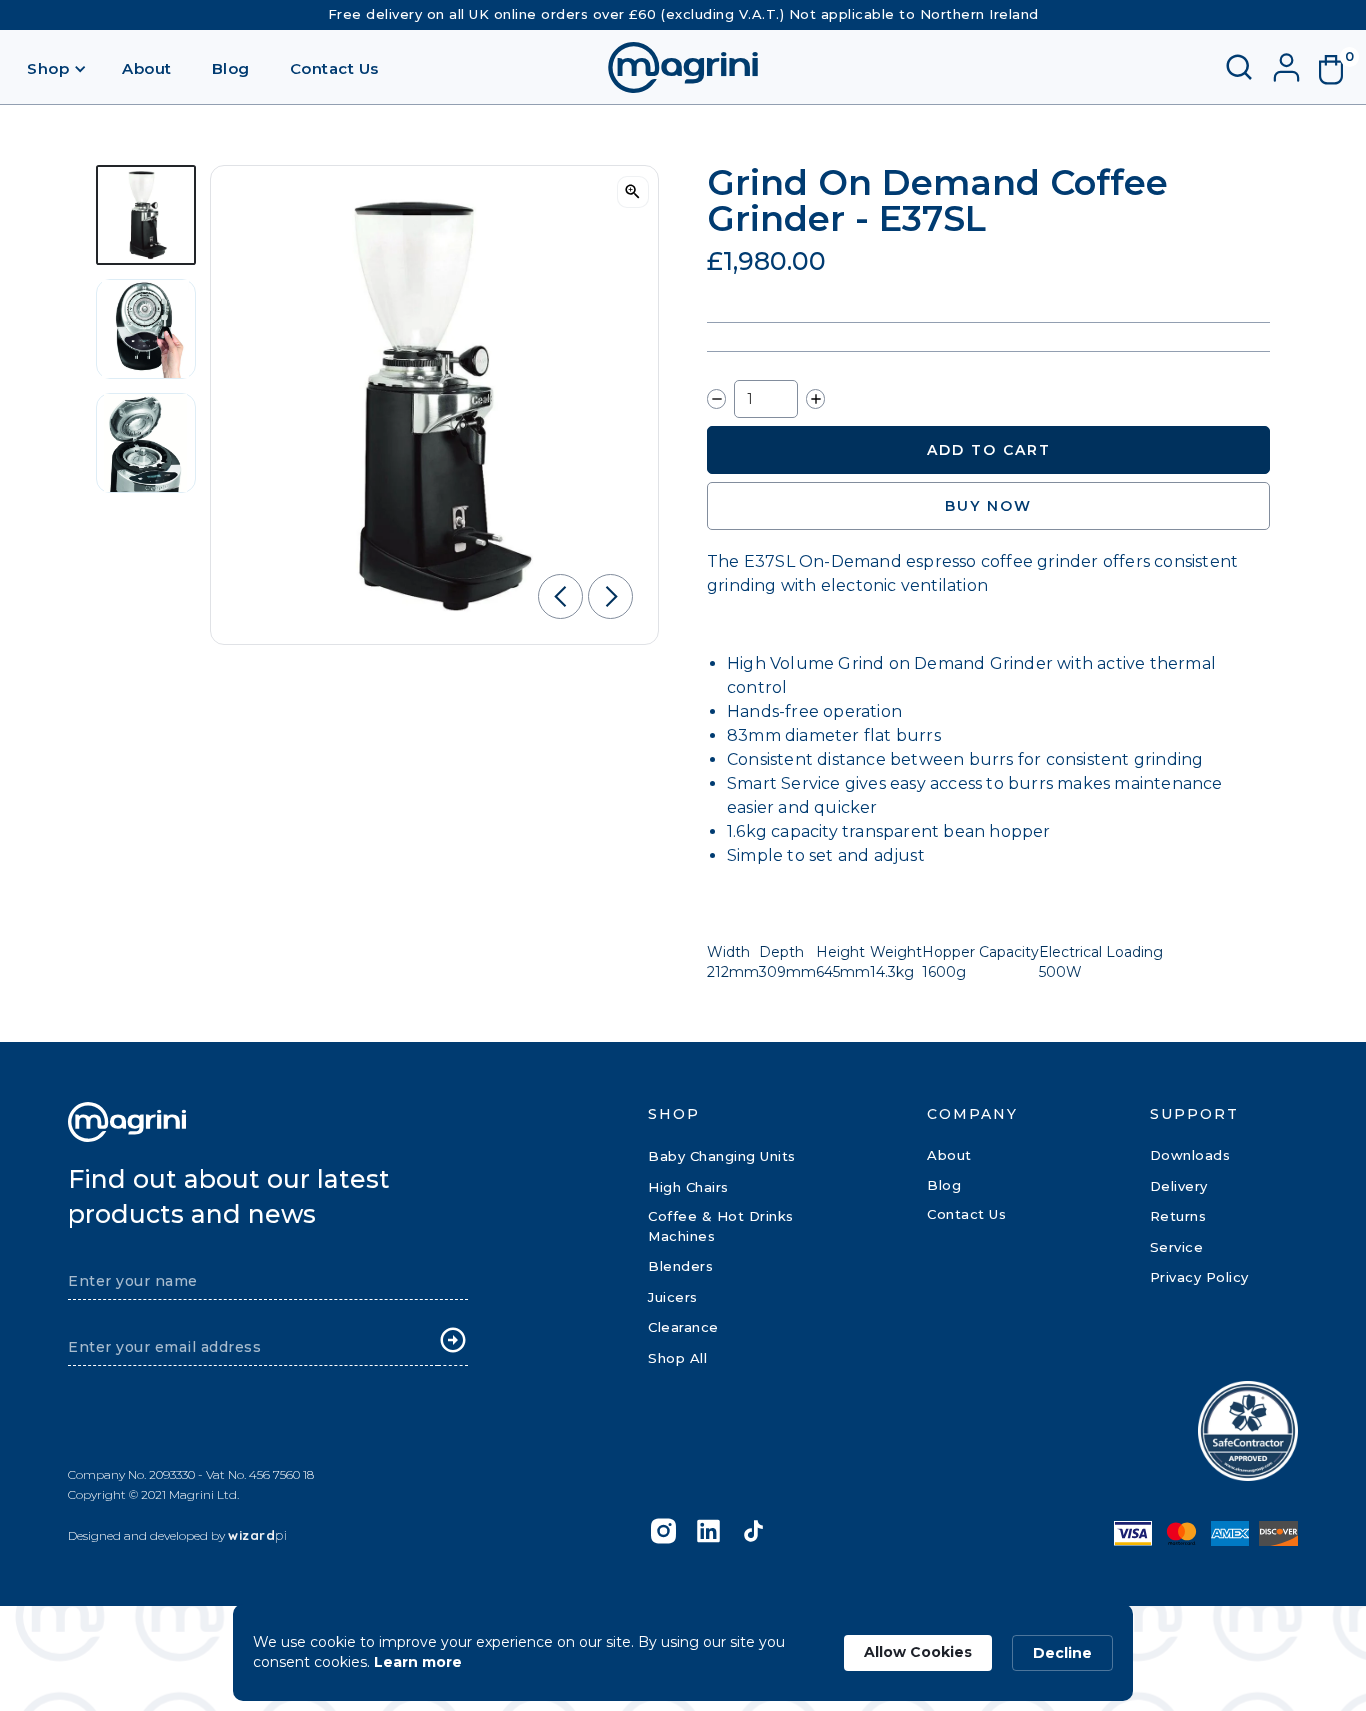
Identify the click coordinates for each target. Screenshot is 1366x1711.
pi (257, 1535)
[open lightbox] (633, 192)
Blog (231, 68)
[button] (57, 67)
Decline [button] (1062, 1653)
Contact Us (334, 68)
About (147, 68)
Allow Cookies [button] (918, 1652)
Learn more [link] (418, 1662)
